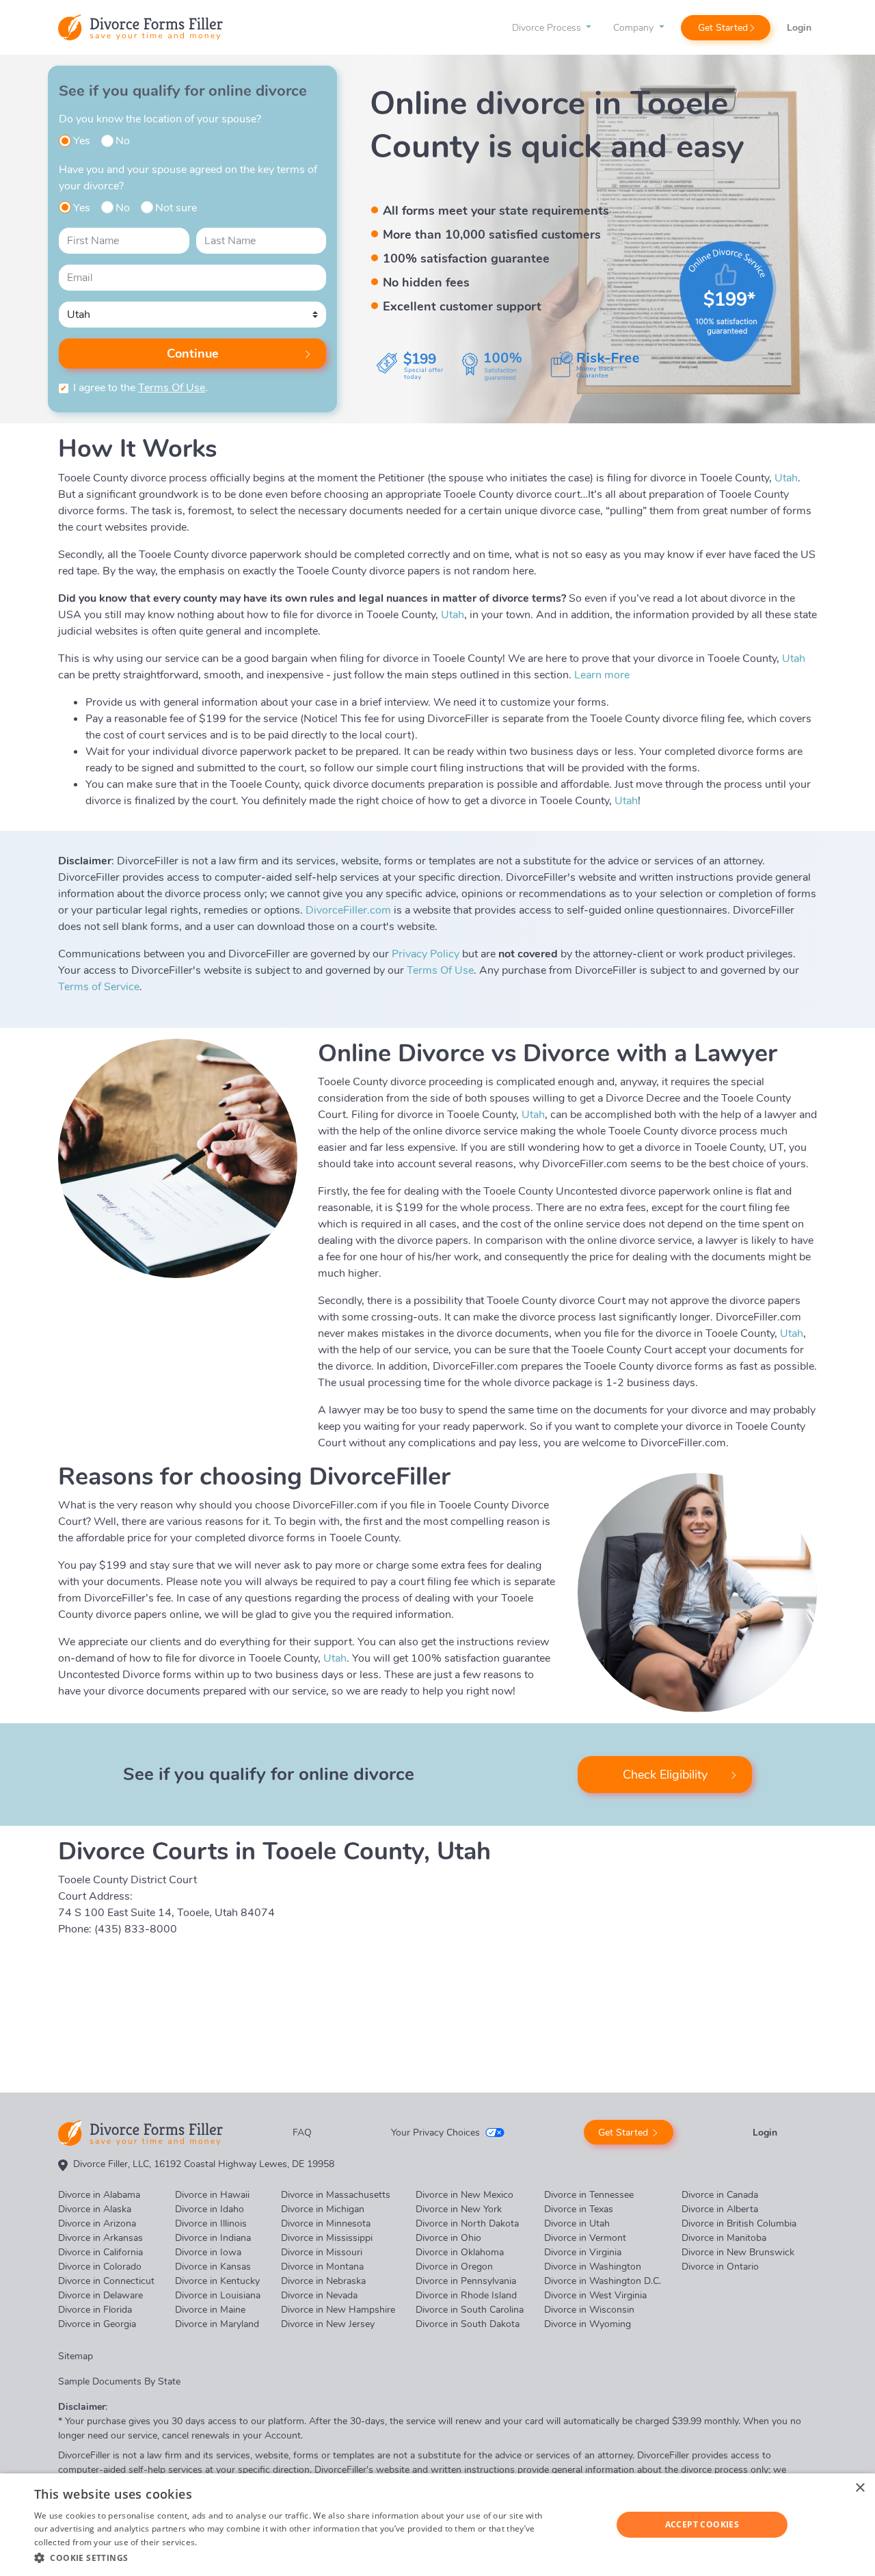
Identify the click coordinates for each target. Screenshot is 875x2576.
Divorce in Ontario (720, 2267)
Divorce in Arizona (97, 2223)
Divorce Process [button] (548, 28)
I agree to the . (140, 388)
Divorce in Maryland (217, 2324)
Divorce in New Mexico (465, 2195)
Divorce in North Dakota (467, 2223)
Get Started (723, 28)
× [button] (860, 2488)
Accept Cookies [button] (702, 2524)
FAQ (302, 2133)
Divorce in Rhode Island (466, 2295)
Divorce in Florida (95, 2310)
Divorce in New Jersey (328, 2324)
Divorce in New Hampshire (338, 2310)
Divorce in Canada (720, 2195)
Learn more (602, 675)
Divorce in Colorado (100, 2267)
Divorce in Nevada (319, 2295)
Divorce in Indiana (213, 2238)
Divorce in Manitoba (724, 2238)
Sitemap (76, 2356)
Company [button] (635, 28)
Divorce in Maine (210, 2310)
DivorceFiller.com (348, 910)
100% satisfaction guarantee (466, 258)
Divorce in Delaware (100, 2295)
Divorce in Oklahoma (460, 2252)
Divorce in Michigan (323, 2209)
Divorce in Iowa (208, 2252)
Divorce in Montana (322, 2267)
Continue (193, 354)
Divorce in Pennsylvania (466, 2281)
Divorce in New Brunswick (738, 2252)
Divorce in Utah (577, 2223)
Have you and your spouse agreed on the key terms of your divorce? (188, 178)
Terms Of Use (172, 388)
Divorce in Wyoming (588, 2324)
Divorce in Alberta (720, 2209)
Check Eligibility (665, 1775)
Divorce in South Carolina (470, 2310)
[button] (294, 2558)
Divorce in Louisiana (218, 2295)
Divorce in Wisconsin (589, 2310)
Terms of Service (99, 987)
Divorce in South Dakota (468, 2324)
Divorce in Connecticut (106, 2281)
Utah (786, 478)
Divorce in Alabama (99, 2195)
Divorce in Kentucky (217, 2281)
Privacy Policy (426, 954)
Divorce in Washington (593, 2267)
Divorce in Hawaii (212, 2195)
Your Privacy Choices (435, 2133)
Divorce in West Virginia (595, 2295)
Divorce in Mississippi (327, 2238)
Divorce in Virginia (583, 2252)
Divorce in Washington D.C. (603, 2281)
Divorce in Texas (579, 2209)
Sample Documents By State (119, 2381)
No (123, 141)
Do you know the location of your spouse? (160, 119)
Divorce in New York (459, 2209)
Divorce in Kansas (213, 2267)
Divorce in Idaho (210, 2209)
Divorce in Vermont (585, 2238)
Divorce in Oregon (454, 2267)
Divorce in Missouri (322, 2252)
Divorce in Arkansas (100, 2238)
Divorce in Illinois (211, 2223)
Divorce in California (100, 2252)
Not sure (176, 208)
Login (799, 28)
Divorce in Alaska (95, 2209)
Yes (82, 141)
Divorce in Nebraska (323, 2281)
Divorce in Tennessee (589, 2195)
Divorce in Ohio (448, 2238)
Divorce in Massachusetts (336, 2195)
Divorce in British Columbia (739, 2223)
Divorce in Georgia (97, 2324)
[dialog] (437, 2525)
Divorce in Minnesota (326, 2223)
